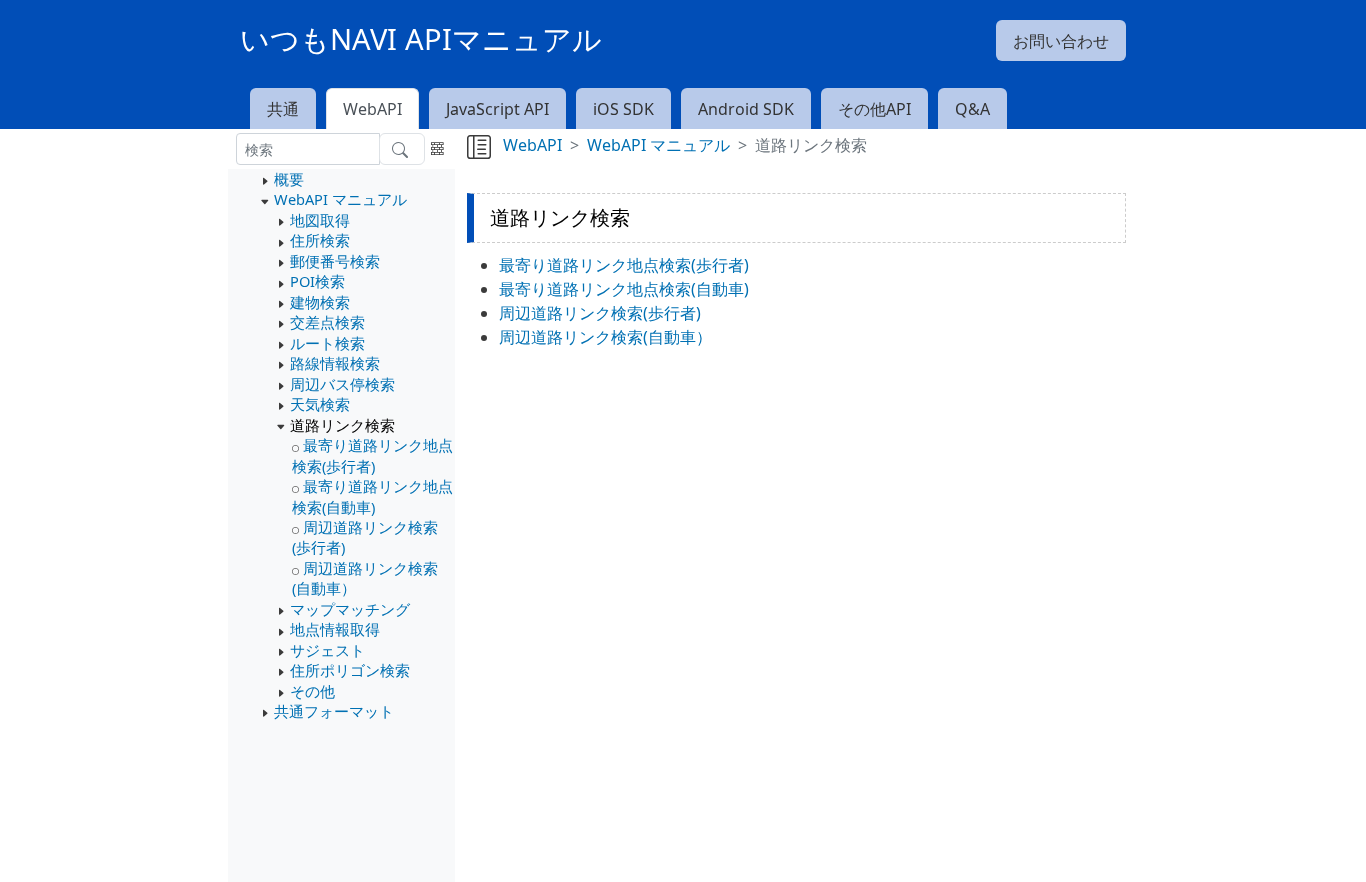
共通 (283, 109)
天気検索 (320, 404)
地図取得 (320, 220)
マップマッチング (350, 609)
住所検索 (320, 240)
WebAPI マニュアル (340, 199)
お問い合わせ (1061, 41)
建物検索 (320, 302)
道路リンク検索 (342, 425)
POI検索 (317, 281)
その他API (874, 109)
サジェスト (327, 650)
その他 (312, 691)
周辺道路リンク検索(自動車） (605, 337)
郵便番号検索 (335, 261)
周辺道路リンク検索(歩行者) (600, 313)
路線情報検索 (335, 363)
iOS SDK (623, 109)
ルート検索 (327, 343)
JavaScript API (497, 109)
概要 (289, 179)
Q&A (972, 109)
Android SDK (746, 109)
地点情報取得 (335, 629)
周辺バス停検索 (342, 384)
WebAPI (372, 109)
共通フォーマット (334, 711)
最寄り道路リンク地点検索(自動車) (373, 496)
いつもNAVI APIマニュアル (421, 39)
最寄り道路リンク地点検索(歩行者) (373, 455)
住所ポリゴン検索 (350, 670)
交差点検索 (327, 322)
